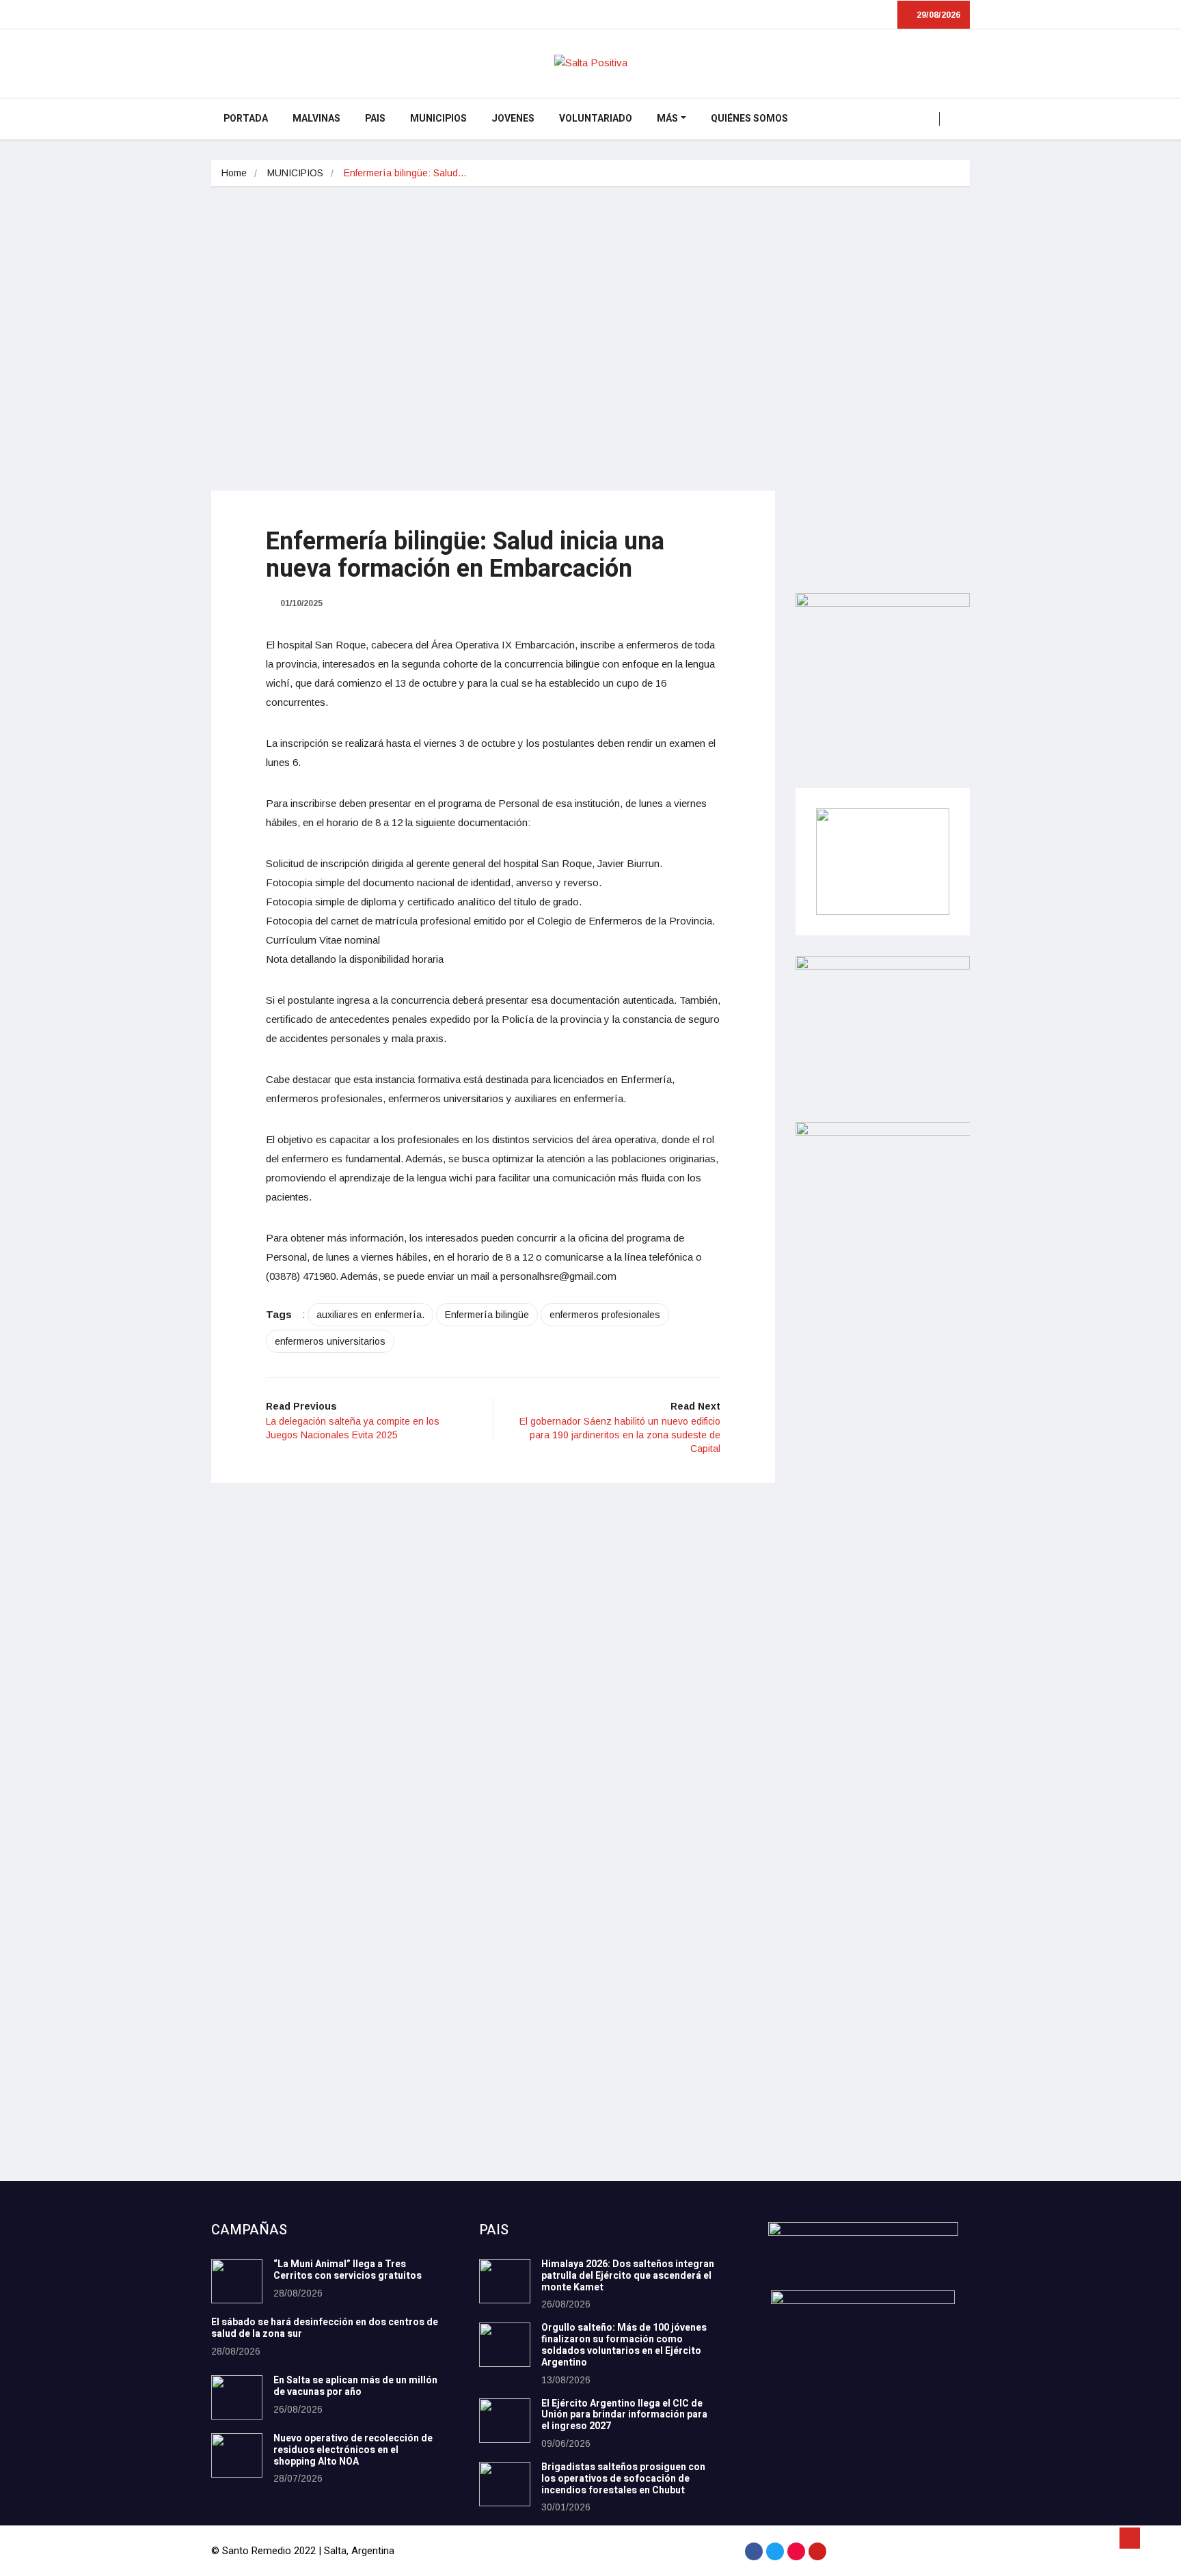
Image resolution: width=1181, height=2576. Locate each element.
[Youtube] (817, 2551)
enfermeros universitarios (330, 1341)
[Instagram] (796, 2551)
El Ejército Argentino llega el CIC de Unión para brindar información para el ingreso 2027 (624, 2415)
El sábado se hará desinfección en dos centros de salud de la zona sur (325, 2328)
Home (234, 173)
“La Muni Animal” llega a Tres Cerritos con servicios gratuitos (348, 2270)
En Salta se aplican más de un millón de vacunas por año (355, 2386)
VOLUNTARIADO (596, 119)
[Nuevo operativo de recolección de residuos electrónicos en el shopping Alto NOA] (237, 2455)
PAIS (375, 119)
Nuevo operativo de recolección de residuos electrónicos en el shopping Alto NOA (353, 2450)
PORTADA (246, 119)
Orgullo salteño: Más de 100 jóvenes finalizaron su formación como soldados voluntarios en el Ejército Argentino (624, 2345)
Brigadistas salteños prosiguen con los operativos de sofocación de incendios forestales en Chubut (623, 2479)
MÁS (667, 119)
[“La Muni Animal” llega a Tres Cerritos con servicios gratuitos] (237, 2281)
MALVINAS (316, 119)
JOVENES (513, 119)
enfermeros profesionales (605, 1315)
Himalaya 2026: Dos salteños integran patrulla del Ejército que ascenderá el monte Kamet (628, 2276)
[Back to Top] (1130, 2538)
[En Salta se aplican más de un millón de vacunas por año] (237, 2397)
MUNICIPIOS (438, 119)
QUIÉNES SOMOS (749, 119)
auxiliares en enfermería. (370, 1315)
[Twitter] (775, 2551)
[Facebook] (754, 2551)
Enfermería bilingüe (487, 1315)
